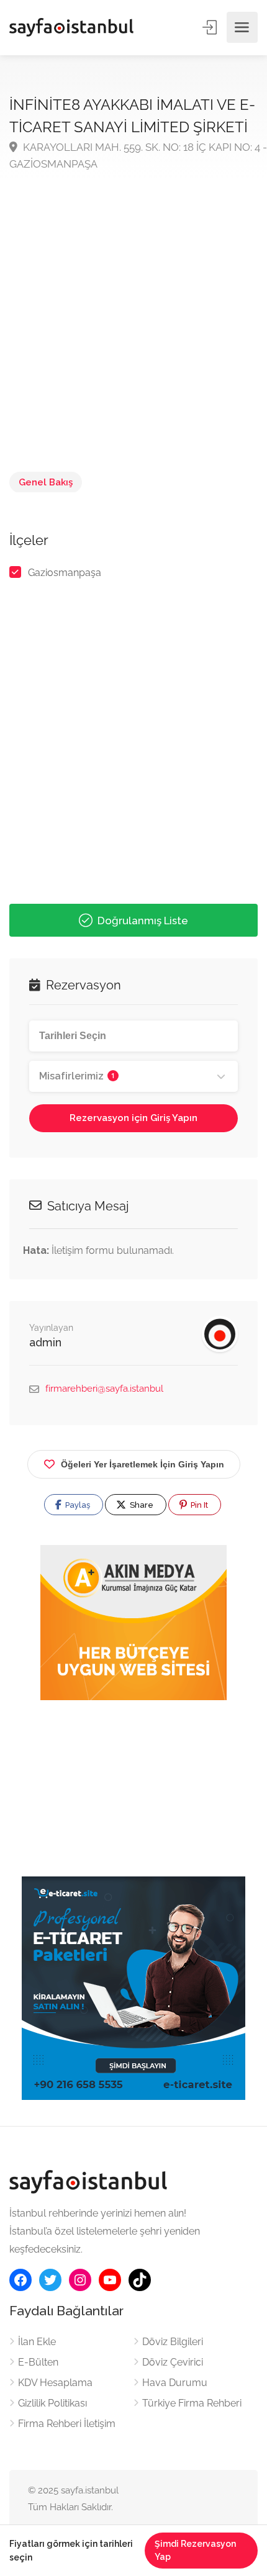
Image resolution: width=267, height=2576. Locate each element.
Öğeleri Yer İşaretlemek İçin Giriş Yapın (143, 1464)
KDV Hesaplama (55, 2383)
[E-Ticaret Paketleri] (133, 1987)
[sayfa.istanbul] (71, 27)
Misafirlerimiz (77, 1076)
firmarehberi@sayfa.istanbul (104, 1389)
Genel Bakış (46, 482)
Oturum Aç (210, 27)
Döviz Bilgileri (173, 2342)
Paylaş (77, 1505)
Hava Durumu (175, 2383)
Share (141, 1505)
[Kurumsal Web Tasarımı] (133, 1623)
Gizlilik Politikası (52, 2403)
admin (45, 1342)
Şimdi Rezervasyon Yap (195, 2550)
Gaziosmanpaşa (65, 573)
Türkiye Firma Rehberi (192, 2403)
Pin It (198, 1505)
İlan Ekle (37, 2342)
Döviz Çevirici (173, 2362)
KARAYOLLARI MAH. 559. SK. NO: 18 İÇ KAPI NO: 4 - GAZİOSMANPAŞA (138, 155)
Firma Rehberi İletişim (67, 2424)
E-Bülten (38, 2362)
